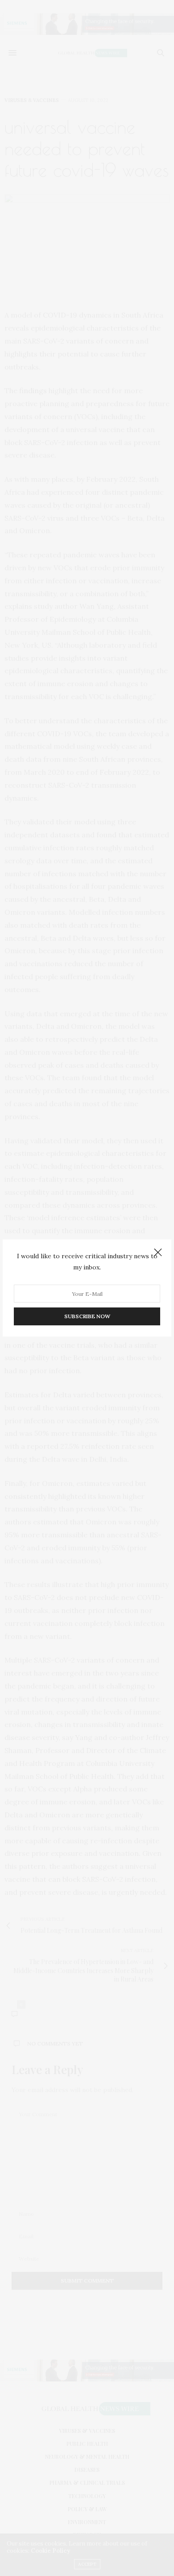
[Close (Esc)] (158, 1253)
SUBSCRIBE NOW (87, 1316)
